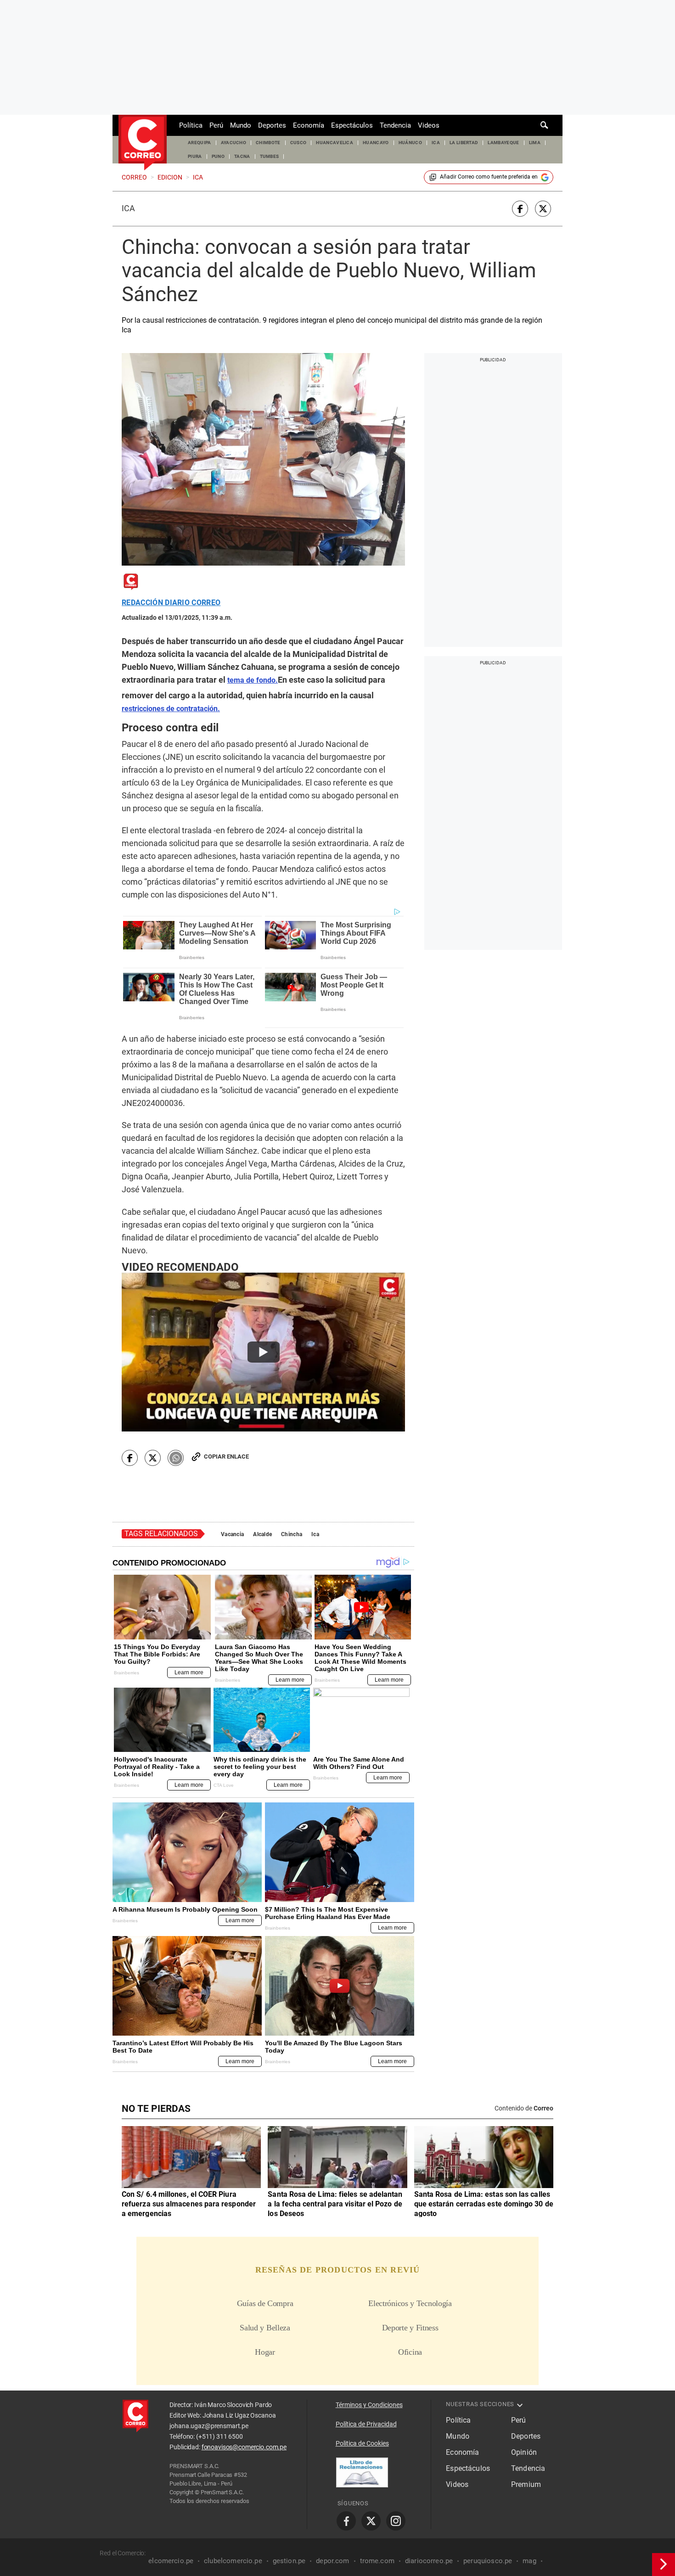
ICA (436, 143)
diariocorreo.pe (429, 2561)
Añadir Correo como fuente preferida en (489, 177)
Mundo (241, 125)
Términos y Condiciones (369, 2405)
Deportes (272, 125)
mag (529, 2561)
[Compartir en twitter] (543, 209)
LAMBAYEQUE (503, 143)
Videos (429, 125)
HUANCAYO (376, 143)
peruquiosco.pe (488, 2561)
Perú (216, 125)
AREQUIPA (200, 143)
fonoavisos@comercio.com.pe (244, 2447)
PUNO (218, 156)
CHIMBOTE (268, 143)
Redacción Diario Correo (171, 603)
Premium (526, 2484)
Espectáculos (352, 125)
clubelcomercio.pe (233, 2561)
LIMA (535, 143)
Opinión (524, 2452)
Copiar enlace (226, 1456)
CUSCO (298, 143)
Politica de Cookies (362, 2443)
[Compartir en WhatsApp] (176, 1458)
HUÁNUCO (410, 143)
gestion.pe (289, 2561)
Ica (128, 208)
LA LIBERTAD (464, 143)
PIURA (195, 156)
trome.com (377, 2561)
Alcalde (262, 1534)
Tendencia (395, 125)
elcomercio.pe (171, 2561)
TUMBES (270, 156)
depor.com (332, 2561)
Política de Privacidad (366, 2424)
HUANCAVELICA (335, 143)
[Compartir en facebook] (520, 209)
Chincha (292, 1534)
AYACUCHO (234, 143)
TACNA (242, 156)
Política (191, 125)
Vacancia (232, 1534)
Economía (309, 125)
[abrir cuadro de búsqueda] (545, 125)
